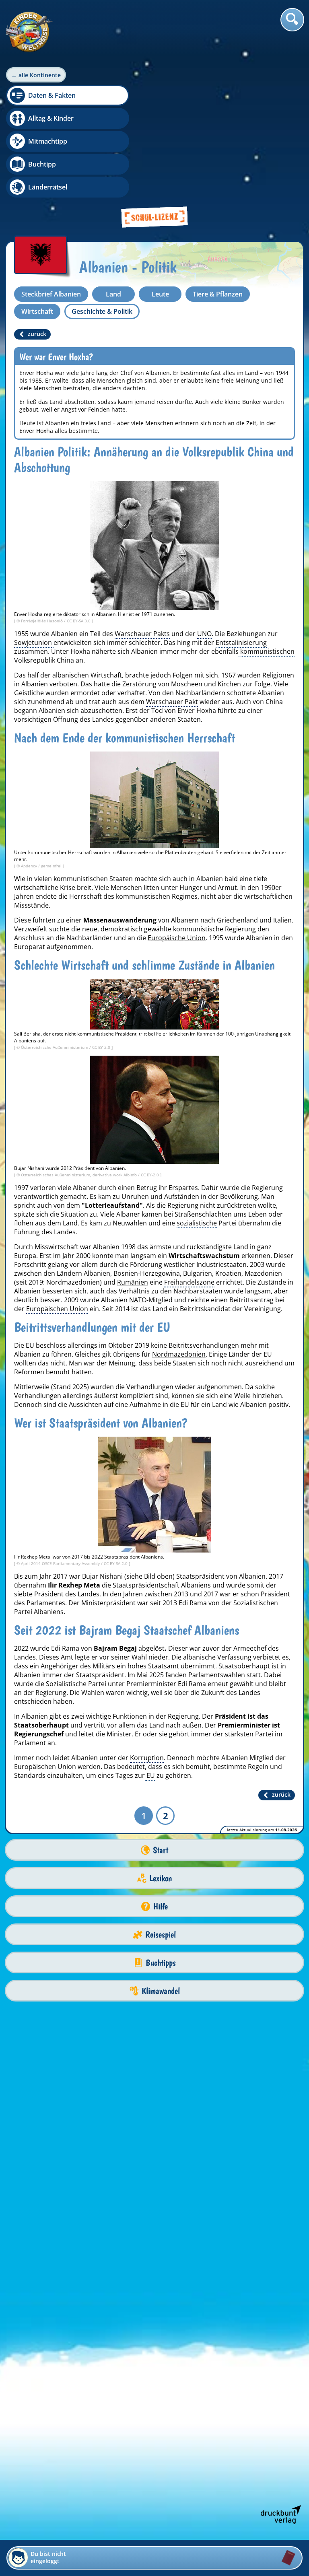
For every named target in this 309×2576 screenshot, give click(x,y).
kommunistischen (267, 651)
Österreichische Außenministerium (55, 1047)
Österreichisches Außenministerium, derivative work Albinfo (79, 1175)
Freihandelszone (189, 1282)
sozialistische (197, 1223)
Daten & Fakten (52, 95)
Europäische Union (177, 938)
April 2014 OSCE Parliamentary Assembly (61, 1563)
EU (150, 1775)
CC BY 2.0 (102, 1047)
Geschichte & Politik (102, 311)
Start (161, 1850)
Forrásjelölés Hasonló (42, 621)
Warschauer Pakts (142, 634)
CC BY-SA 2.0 (116, 1563)
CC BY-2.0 (150, 1175)
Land (113, 294)
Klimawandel (161, 1991)
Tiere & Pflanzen (218, 294)
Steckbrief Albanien (51, 294)
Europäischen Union (57, 1309)
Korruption (147, 1758)
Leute (160, 294)
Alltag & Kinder (51, 118)
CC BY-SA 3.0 (79, 621)
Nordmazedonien (179, 1354)
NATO (138, 1300)
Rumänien (133, 1282)
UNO (204, 634)
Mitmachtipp (48, 141)
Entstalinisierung (241, 642)
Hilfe (161, 1906)
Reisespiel (161, 1935)
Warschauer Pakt (172, 702)
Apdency (30, 866)
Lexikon (161, 1878)
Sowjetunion (34, 642)
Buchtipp (42, 164)
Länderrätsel (48, 187)
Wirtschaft (37, 311)
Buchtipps (161, 1963)
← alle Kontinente (36, 75)
